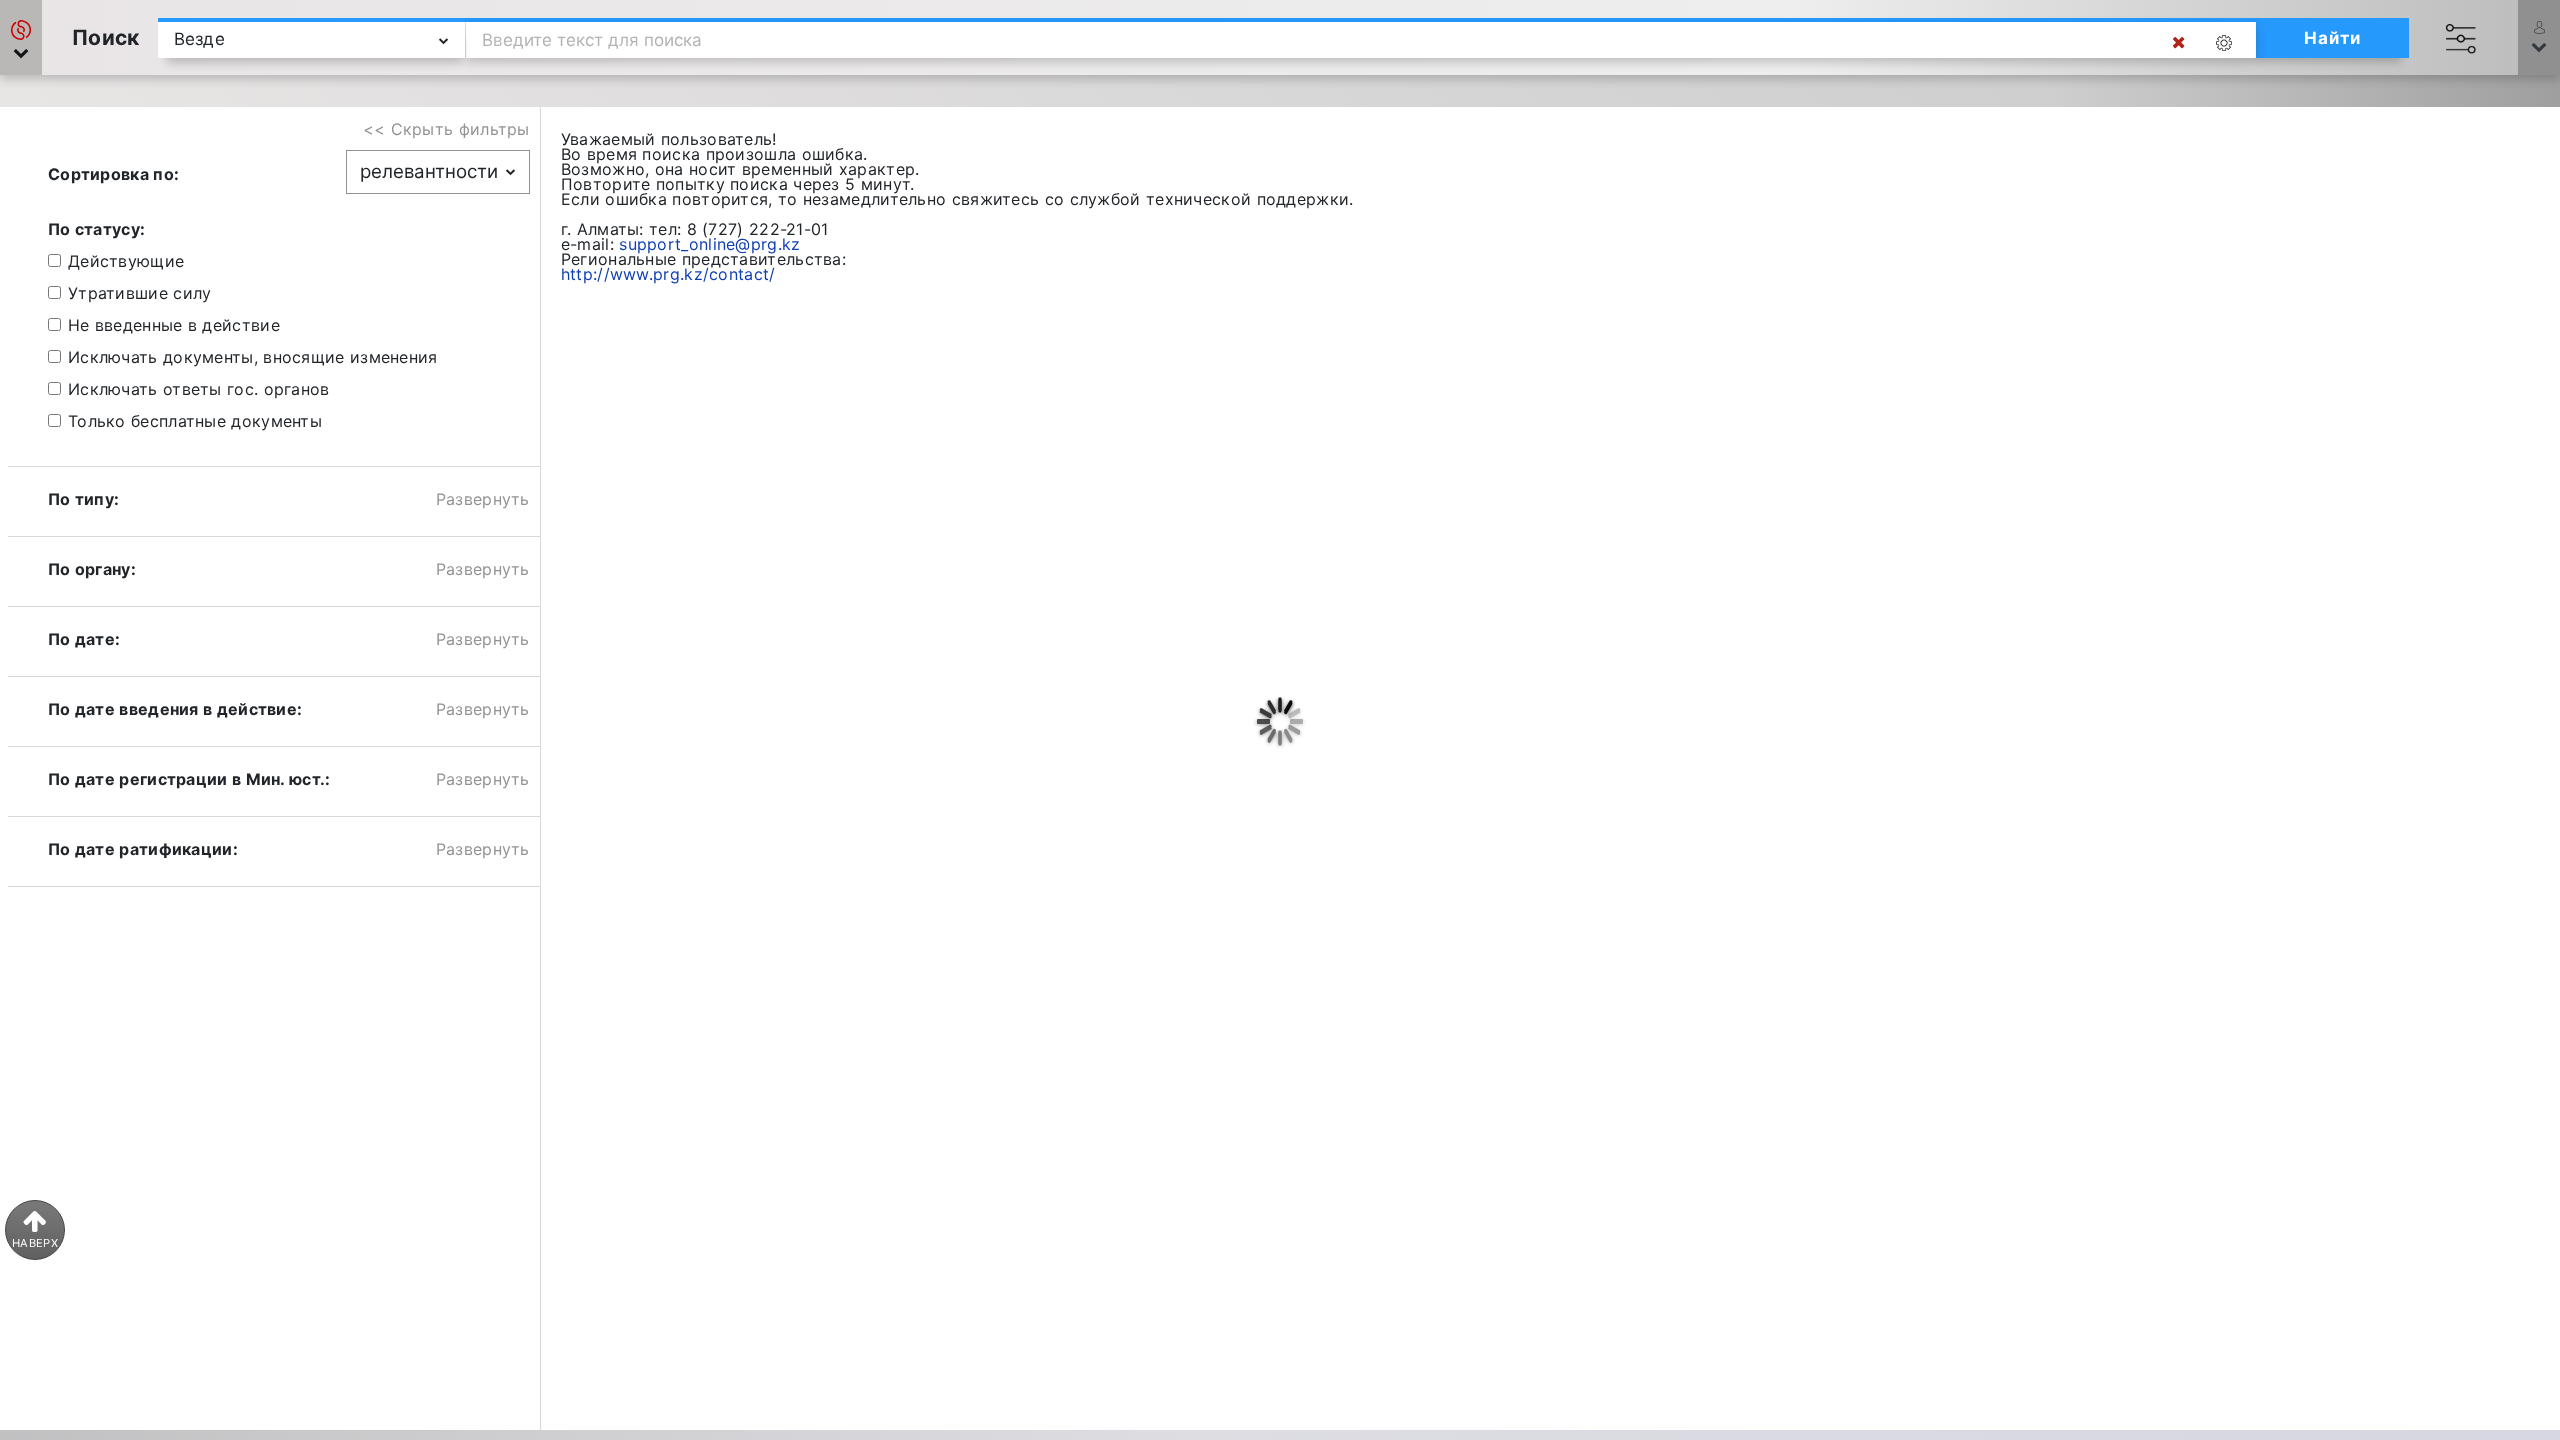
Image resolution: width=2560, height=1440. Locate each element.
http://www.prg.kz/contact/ (668, 274)
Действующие (126, 261)
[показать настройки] (2228, 43)
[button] (21, 37)
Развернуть (483, 499)
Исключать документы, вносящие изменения (253, 357)
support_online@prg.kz (709, 244)
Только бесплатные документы (195, 421)
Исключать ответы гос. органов (199, 389)
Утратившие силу (140, 293)
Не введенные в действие (174, 325)
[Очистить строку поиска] (2178, 43)
